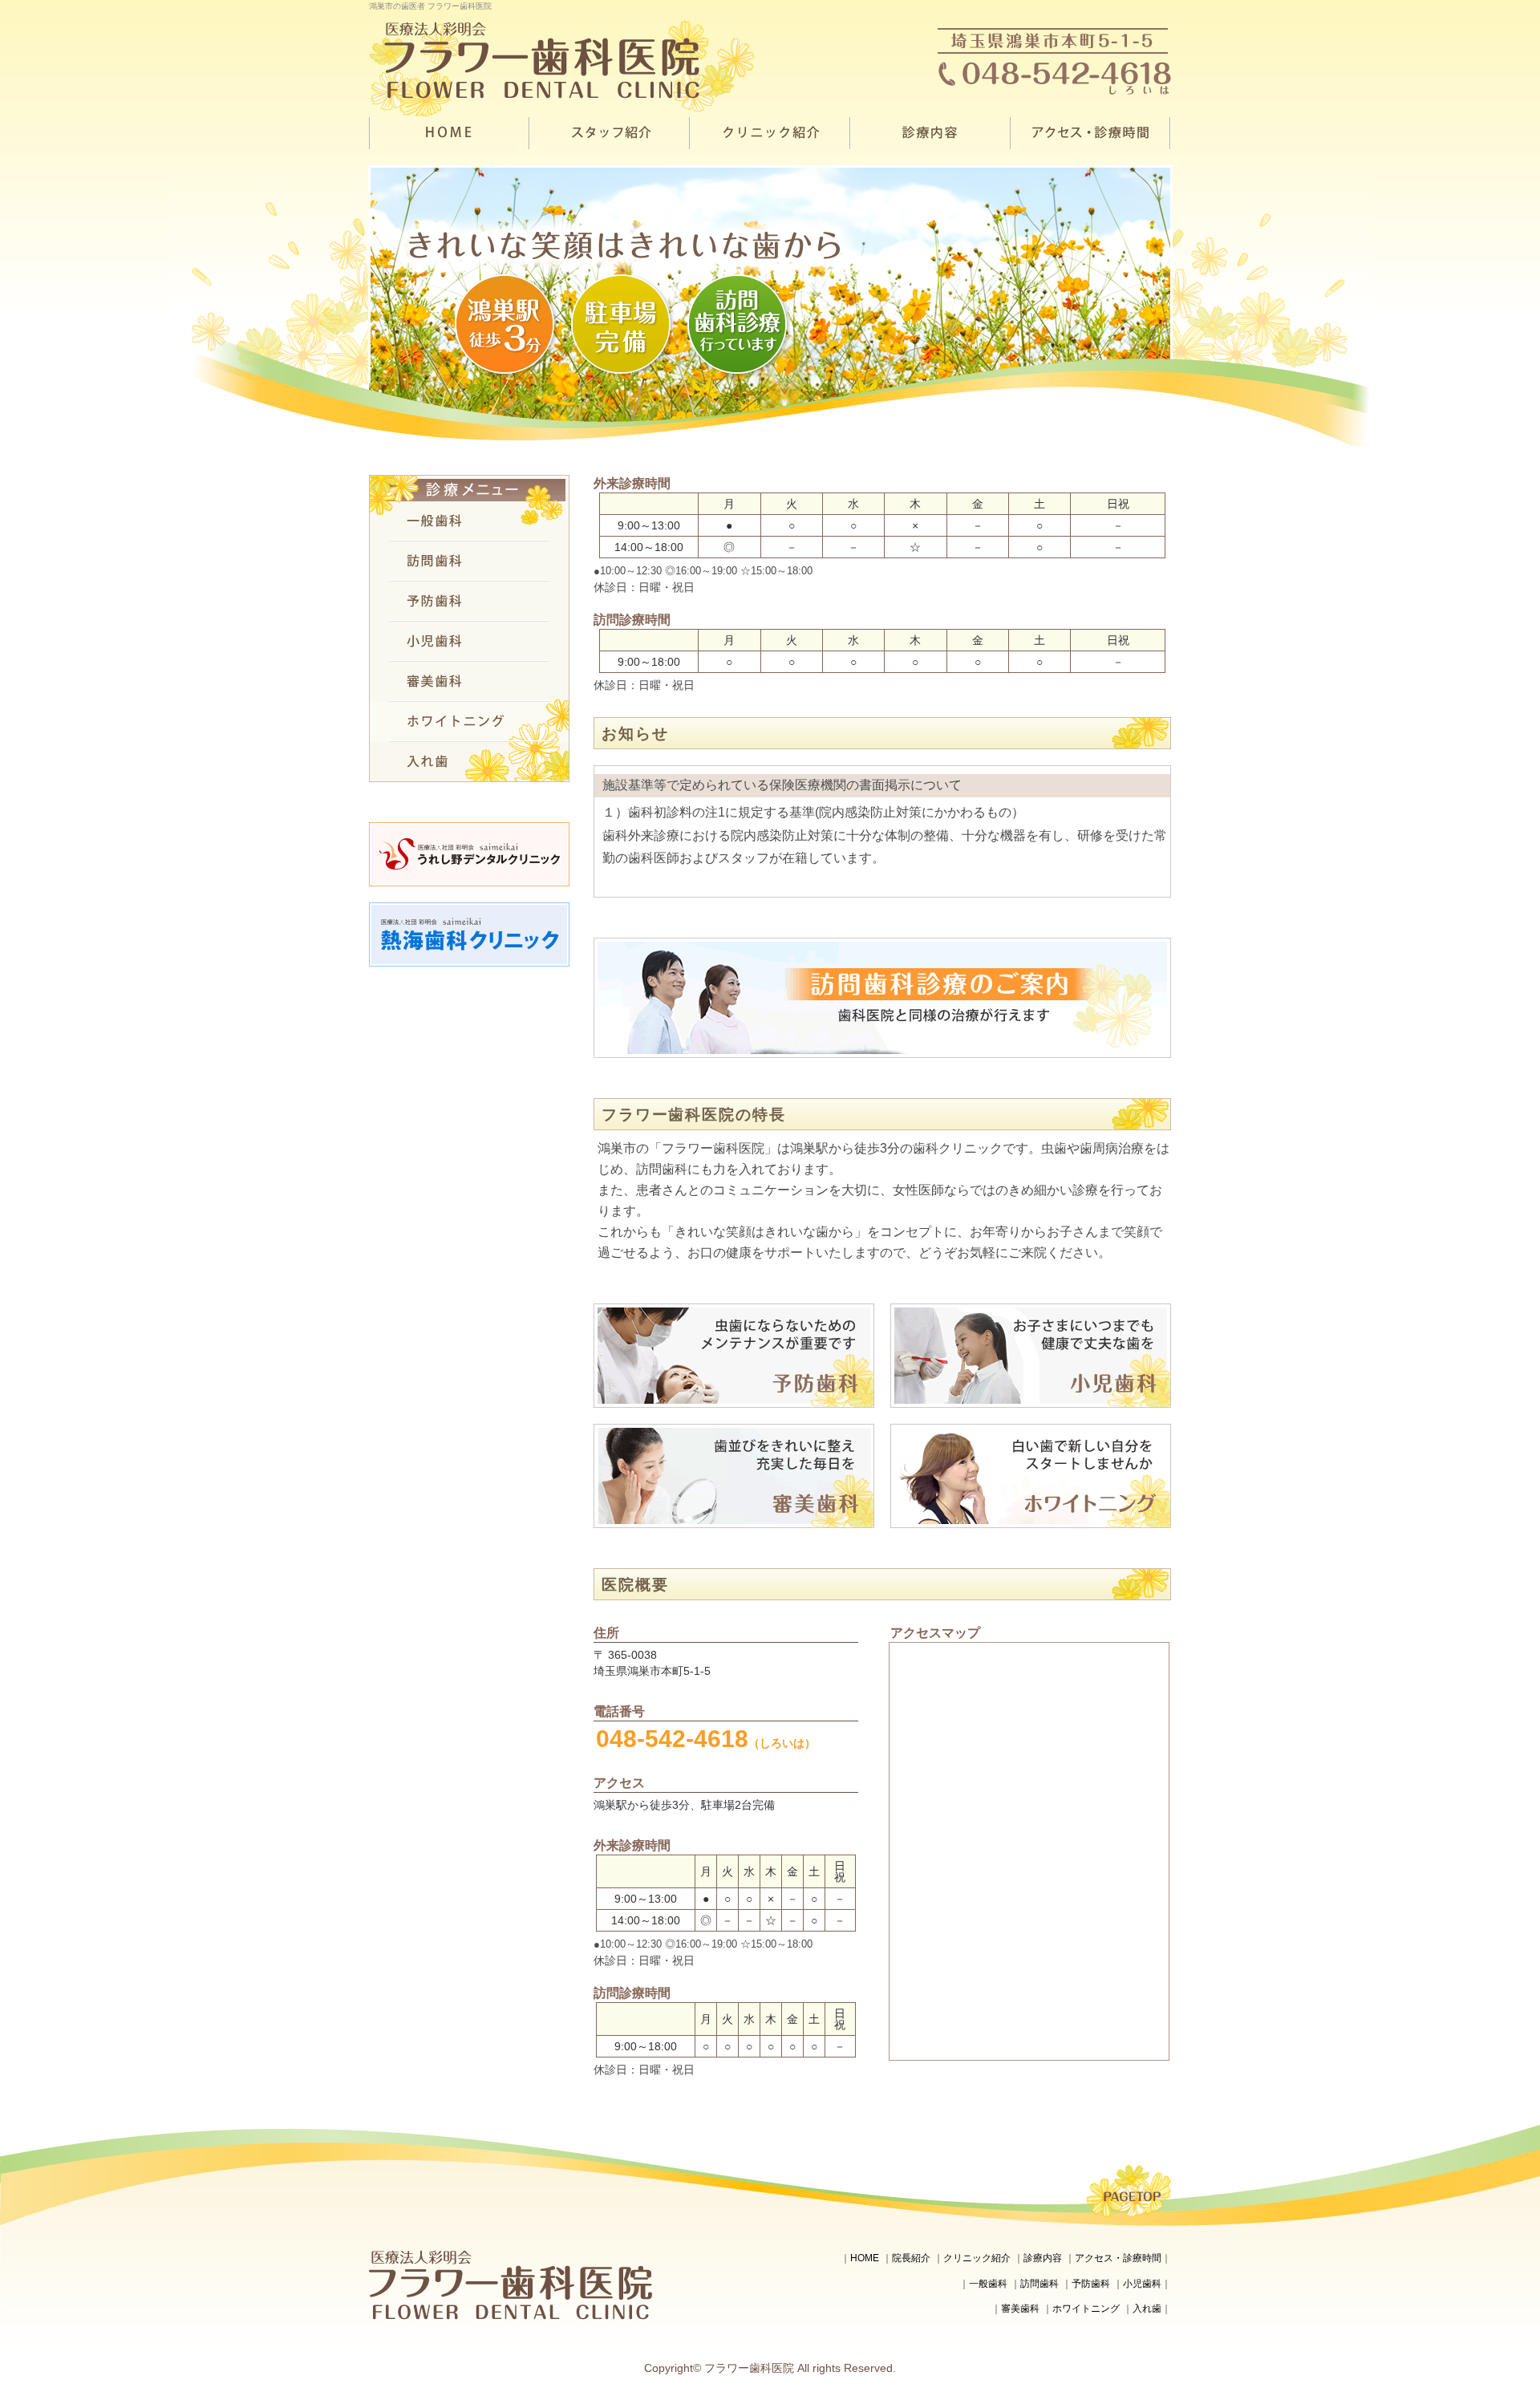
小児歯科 (1142, 2284)
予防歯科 (1091, 2284)
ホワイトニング (1086, 2309)
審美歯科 (1020, 2309)
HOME (865, 2258)
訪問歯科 (1039, 2284)
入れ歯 (1147, 2309)
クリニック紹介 (977, 2258)
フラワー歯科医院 (749, 2368)
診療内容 (1043, 2258)
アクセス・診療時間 (1118, 2258)
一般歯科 (988, 2284)
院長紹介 (911, 2258)
